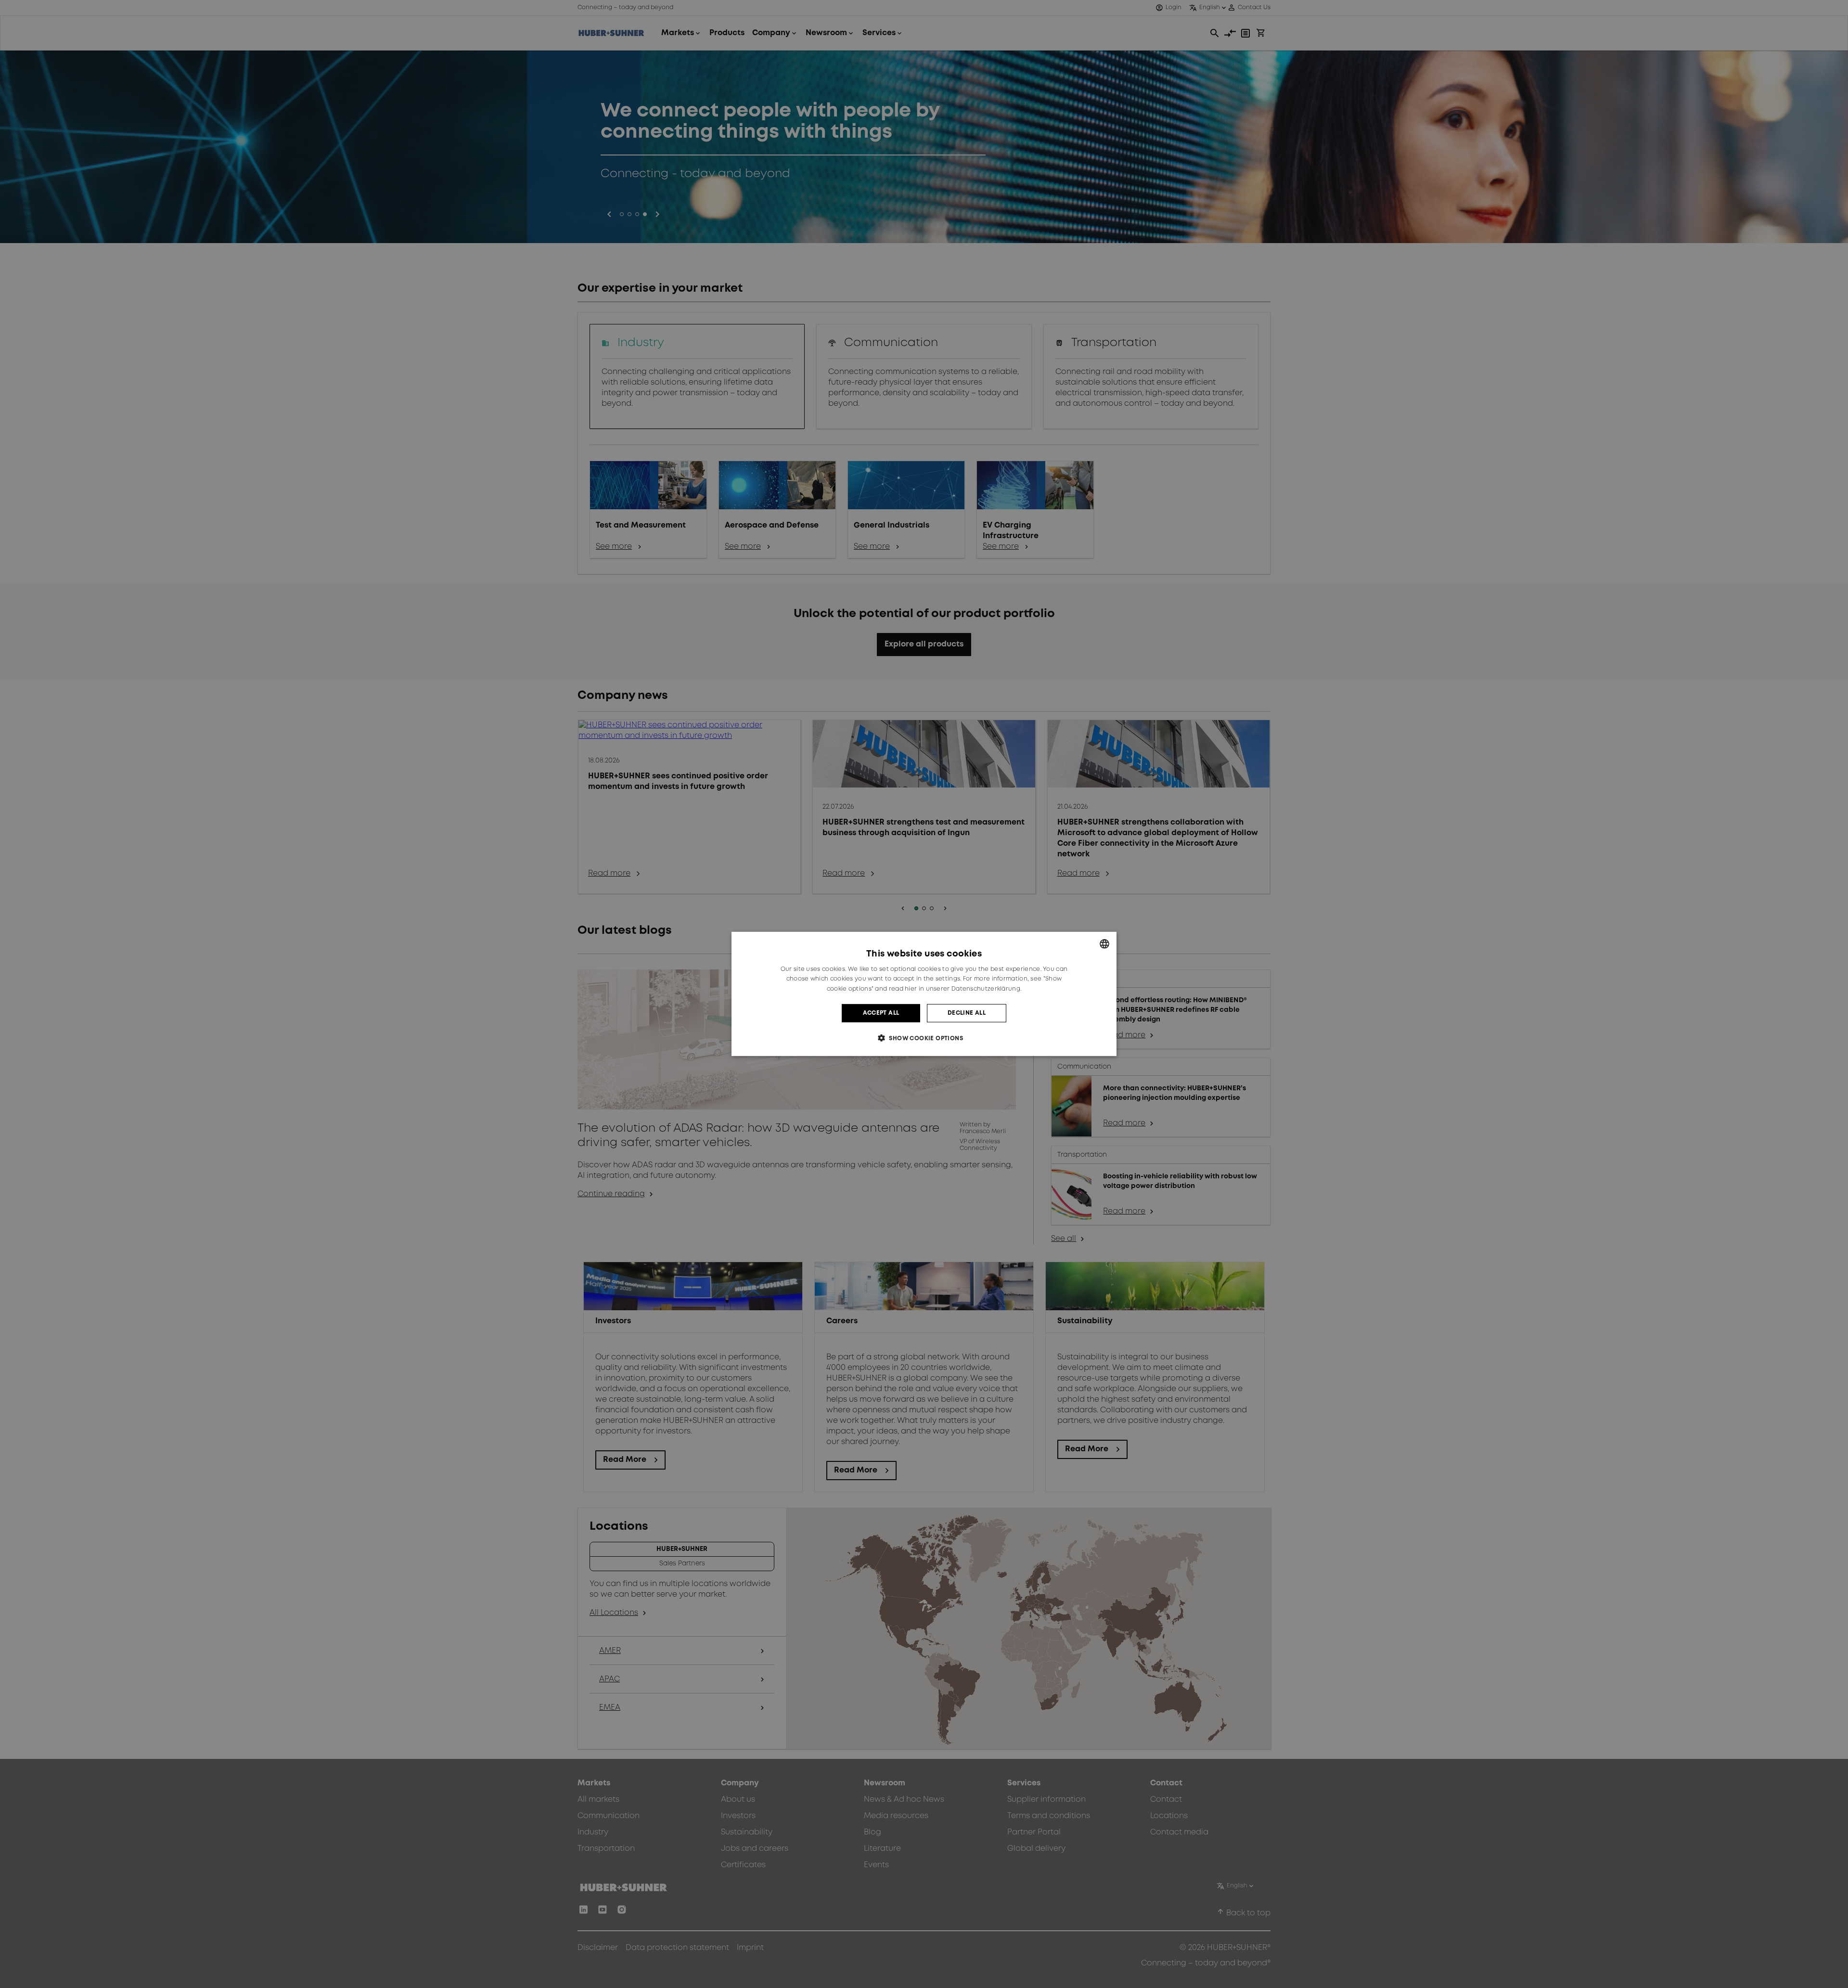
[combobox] (1104, 944)
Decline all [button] (967, 1013)
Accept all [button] (881, 1013)
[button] (924, 1038)
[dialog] (924, 994)
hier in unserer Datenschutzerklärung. (963, 989)
